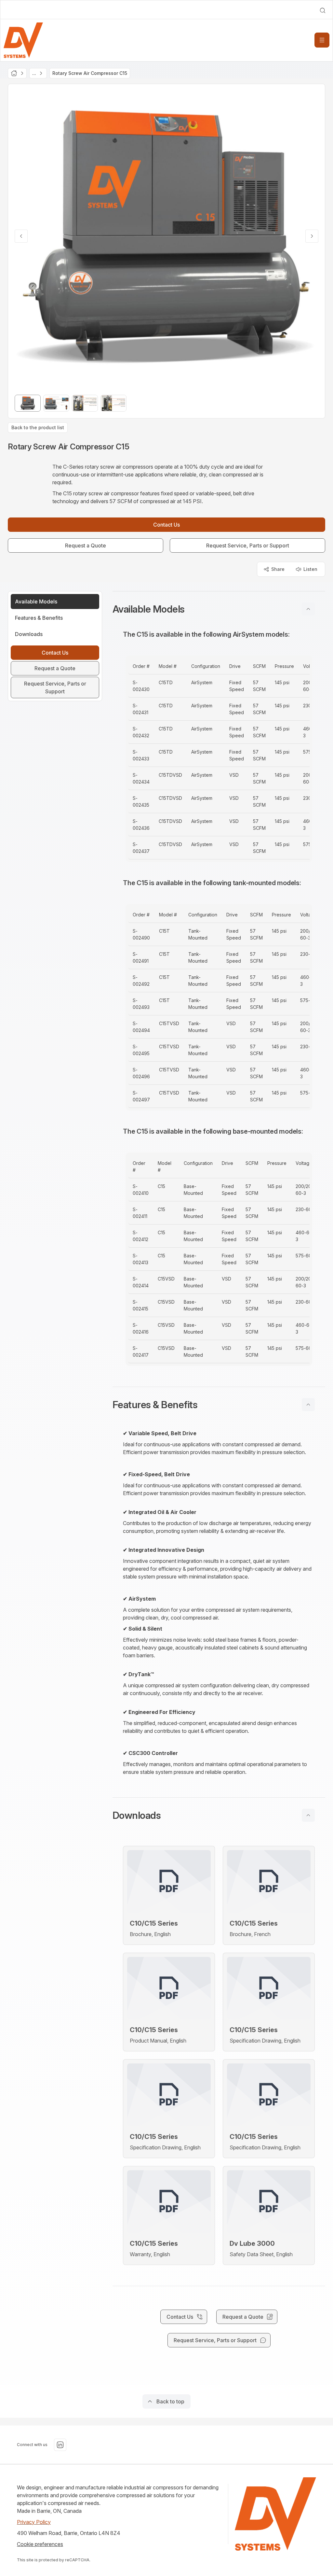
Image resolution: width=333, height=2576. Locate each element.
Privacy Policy (34, 2522)
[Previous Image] (21, 236)
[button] (219, 609)
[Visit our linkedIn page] (60, 2445)
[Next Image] (312, 236)
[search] (323, 10)
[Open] (322, 40)
